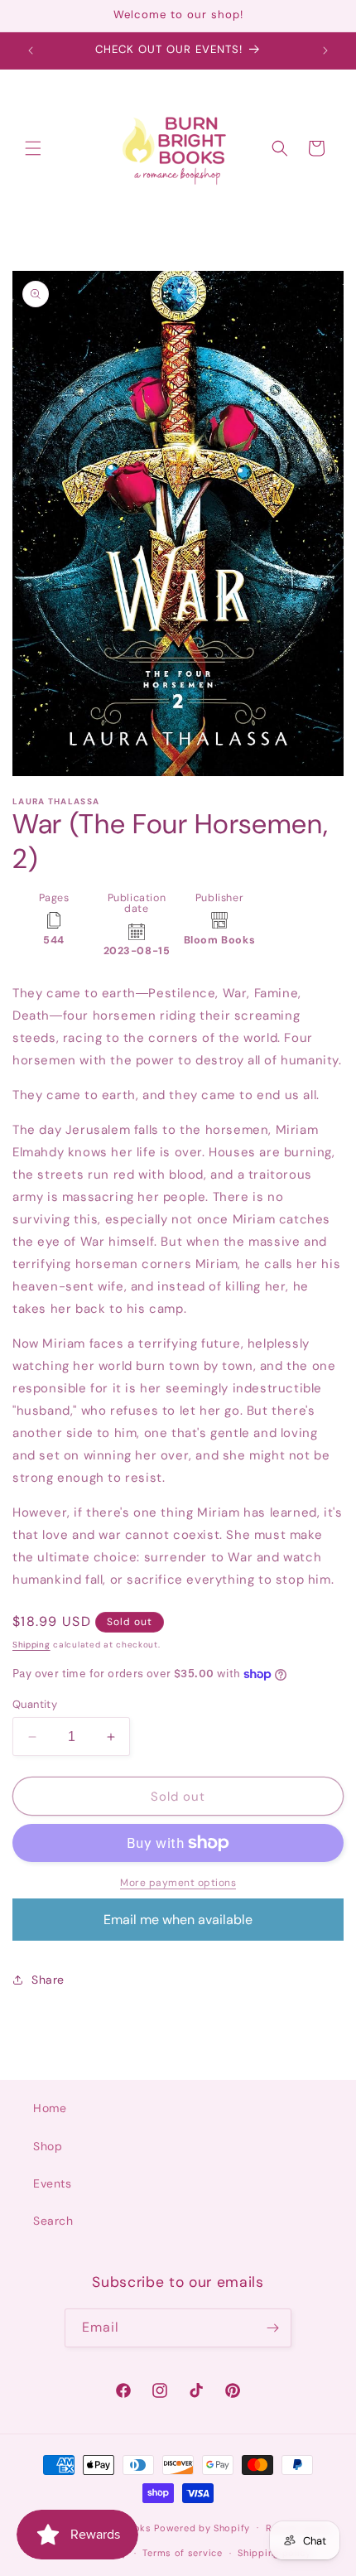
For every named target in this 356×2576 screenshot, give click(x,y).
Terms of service (182, 2553)
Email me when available (178, 1920)
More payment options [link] (178, 1883)
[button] (33, 148)
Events (53, 2183)
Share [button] (48, 1980)
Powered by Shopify (202, 2527)
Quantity (35, 1704)
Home (50, 2108)
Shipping (31, 1645)
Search (53, 2221)
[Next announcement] (325, 51)
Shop (48, 2146)
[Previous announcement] (31, 51)
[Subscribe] (272, 2328)
